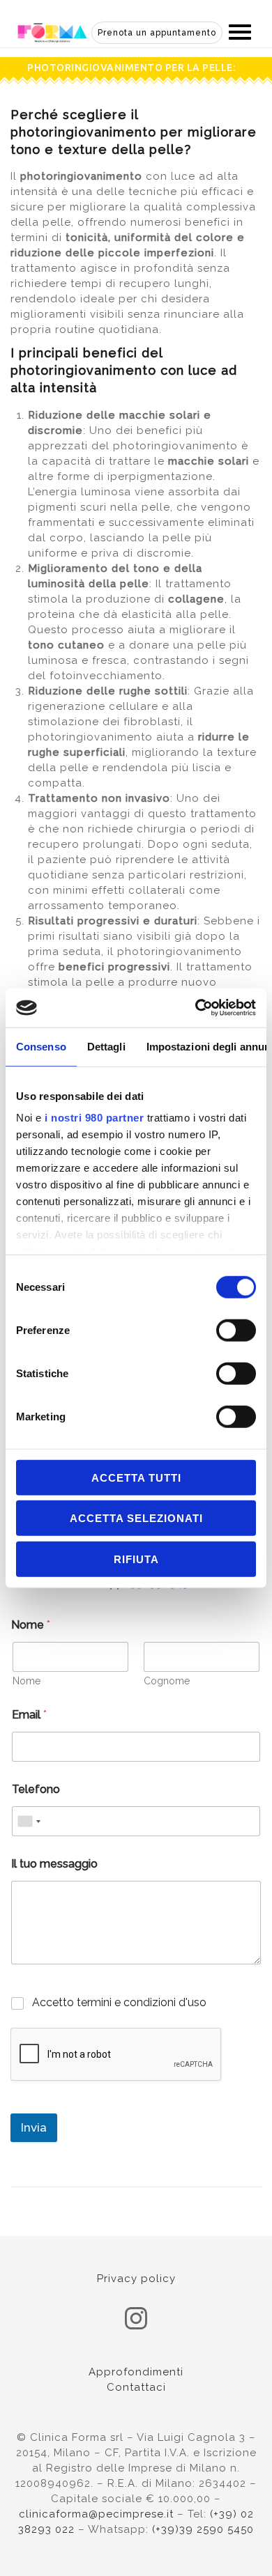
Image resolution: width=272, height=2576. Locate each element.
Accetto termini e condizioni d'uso (119, 2002)
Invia (34, 2127)
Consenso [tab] (41, 1046)
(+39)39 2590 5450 (203, 2529)
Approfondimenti (136, 2372)
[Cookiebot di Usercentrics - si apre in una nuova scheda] (196, 1008)
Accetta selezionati (136, 1518)
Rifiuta (136, 1559)
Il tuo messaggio (54, 1864)
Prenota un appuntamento (157, 33)
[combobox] (29, 1821)
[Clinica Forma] (52, 31)
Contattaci (136, 2387)
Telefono (36, 1789)
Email (29, 1715)
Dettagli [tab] (106, 1046)
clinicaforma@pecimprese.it (96, 2514)
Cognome (167, 1681)
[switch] (236, 1330)
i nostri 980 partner (94, 1118)
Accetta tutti (136, 1477)
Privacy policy (136, 2279)
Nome (27, 1681)
